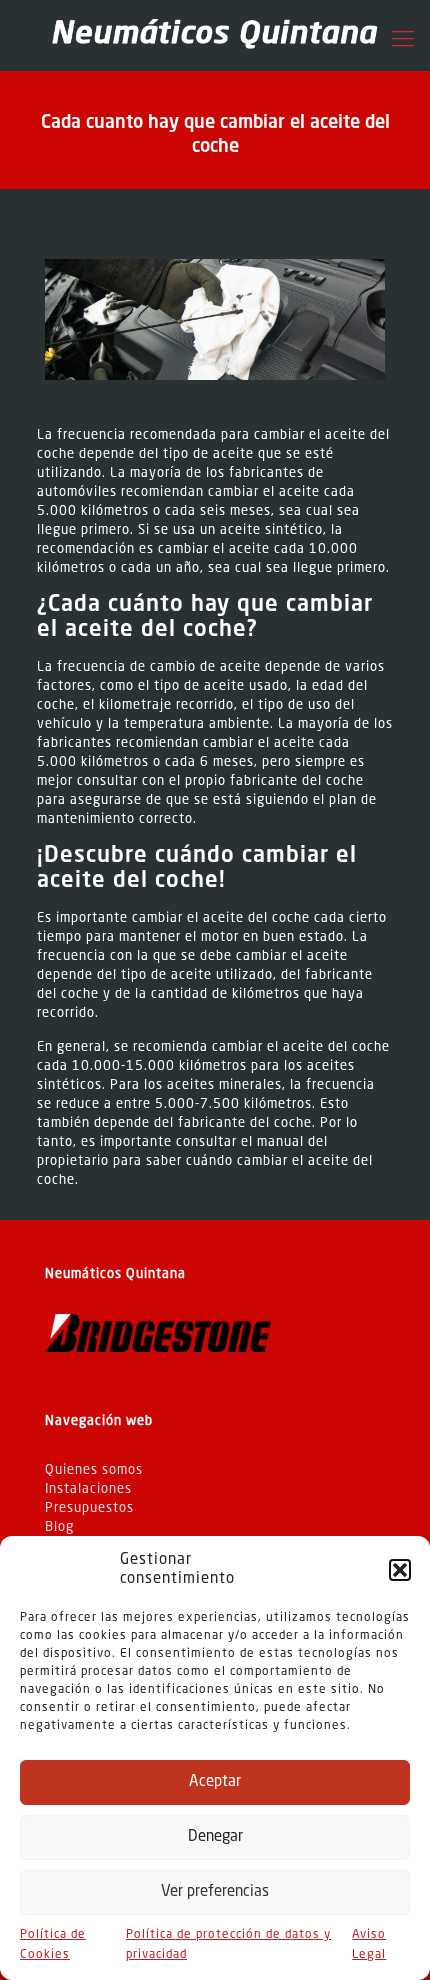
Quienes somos (94, 1470)
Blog (59, 1527)
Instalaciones (88, 1489)
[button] (400, 1570)
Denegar (215, 1837)
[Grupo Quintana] (215, 35)
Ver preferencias (215, 1892)
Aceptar (215, 1782)
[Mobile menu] (403, 40)
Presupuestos (89, 1508)
